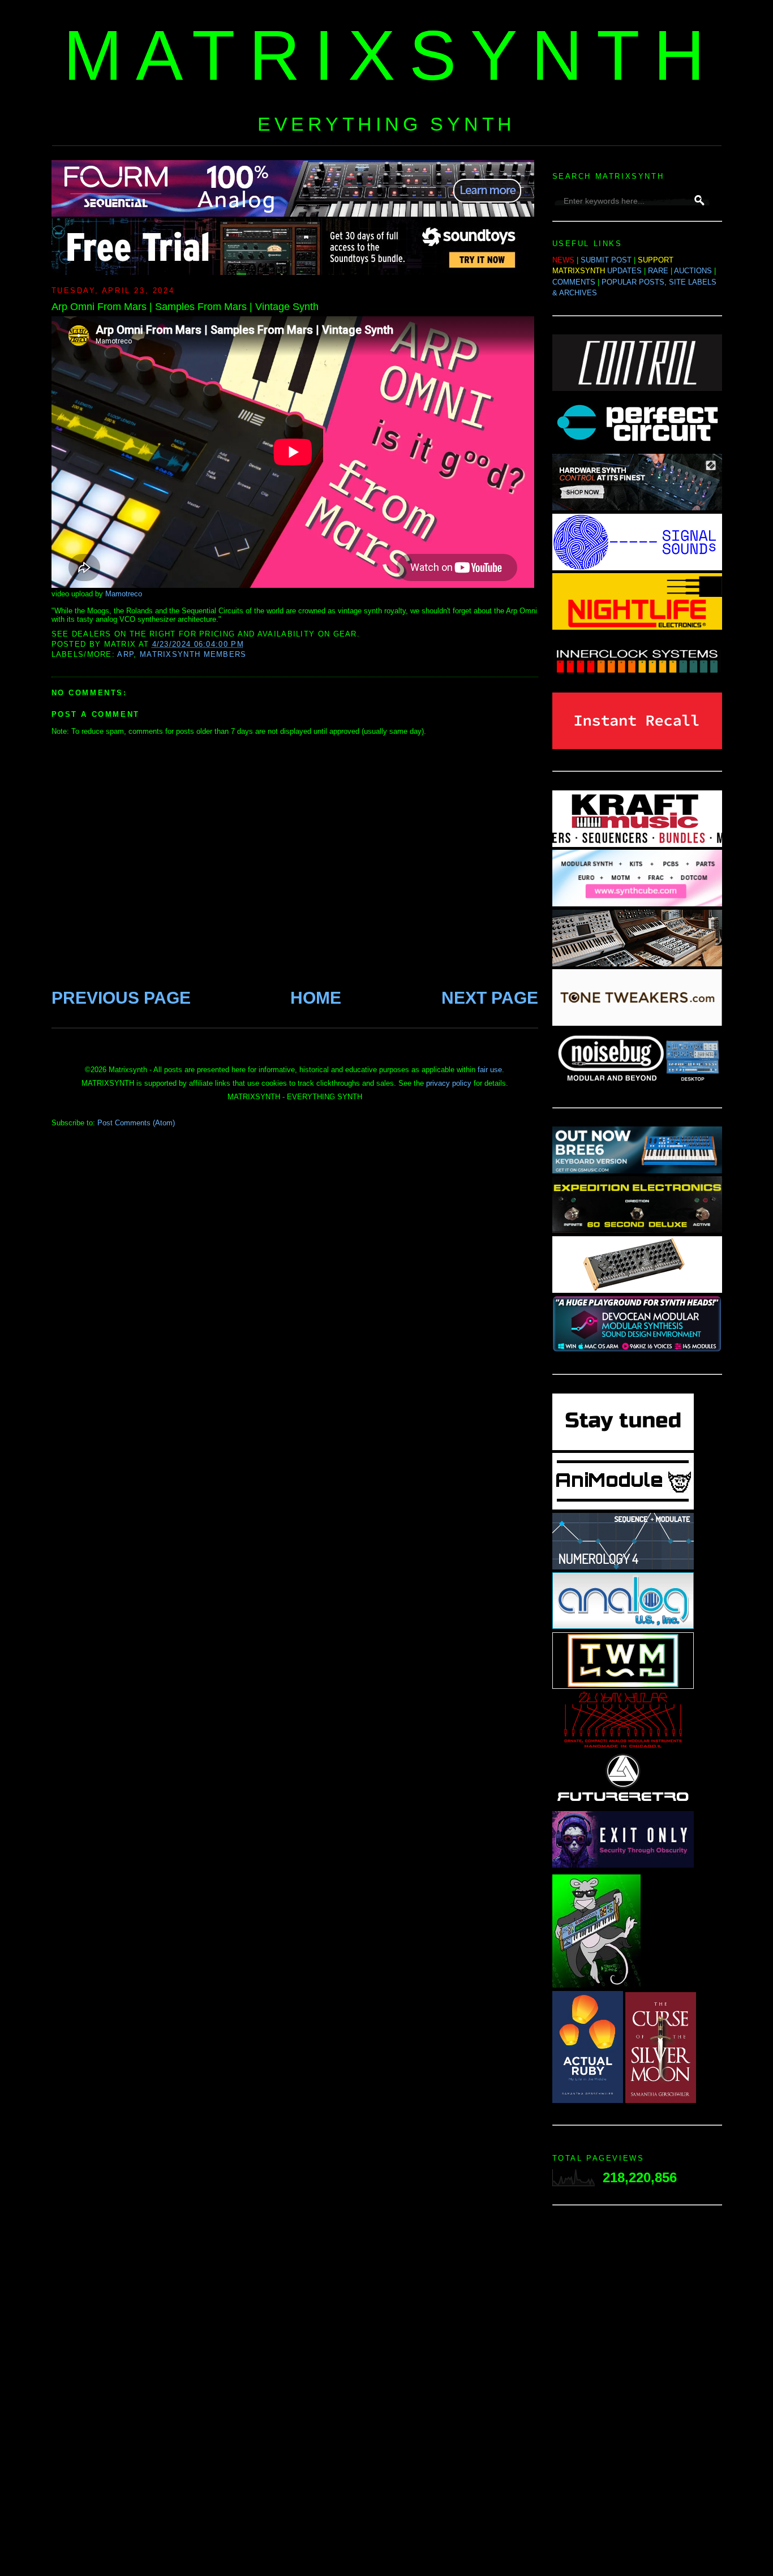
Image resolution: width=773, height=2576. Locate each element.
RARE (658, 271)
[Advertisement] (637, 2394)
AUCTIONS (693, 271)
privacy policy (449, 1083)
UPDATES (624, 271)
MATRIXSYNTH (391, 55)
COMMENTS (574, 282)
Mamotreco (124, 594)
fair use (490, 1070)
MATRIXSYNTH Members (193, 654)
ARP (125, 654)
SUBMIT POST (606, 260)
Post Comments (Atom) (136, 1123)
